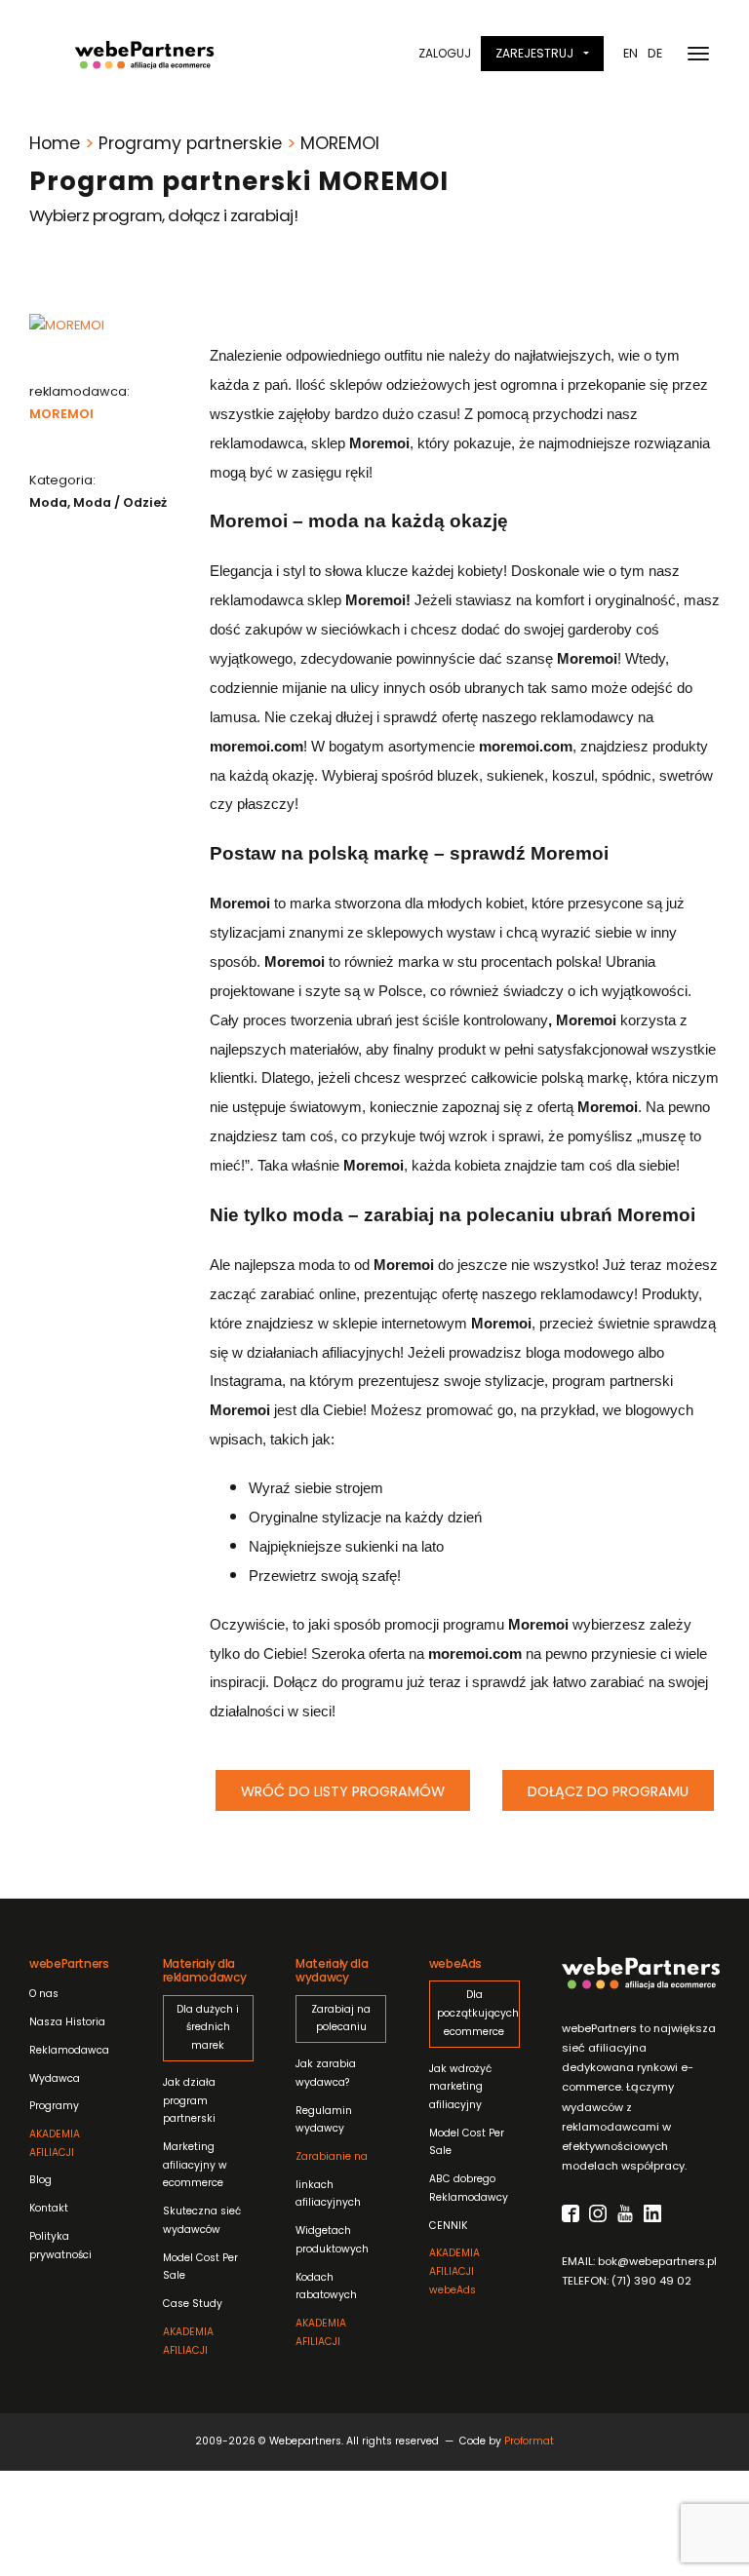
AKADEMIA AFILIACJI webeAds (454, 2271)
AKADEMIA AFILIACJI (55, 2143)
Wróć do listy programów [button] (343, 1791)
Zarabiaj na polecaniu (341, 2019)
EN (631, 53)
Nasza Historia (67, 2022)
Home (55, 143)
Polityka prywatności (60, 2246)
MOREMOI (61, 414)
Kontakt (49, 2208)
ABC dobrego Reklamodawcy (469, 2188)
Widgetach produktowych (332, 2240)
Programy (54, 2106)
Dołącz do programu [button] (608, 1791)
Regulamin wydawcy (324, 2120)
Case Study (193, 2304)
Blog (40, 2180)
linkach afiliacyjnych (332, 2179)
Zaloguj (445, 53)
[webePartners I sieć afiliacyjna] (144, 54)
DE (655, 53)
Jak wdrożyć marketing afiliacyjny (460, 2087)
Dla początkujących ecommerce (474, 2013)
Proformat (529, 2441)
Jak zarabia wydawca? (326, 2073)
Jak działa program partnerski (189, 2100)
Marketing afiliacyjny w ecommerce (195, 2165)
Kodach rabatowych (326, 2287)
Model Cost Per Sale (200, 2267)
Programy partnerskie (190, 143)
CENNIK (448, 2226)
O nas (44, 1994)
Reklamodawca (69, 2050)
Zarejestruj (534, 53)
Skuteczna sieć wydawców (202, 2220)
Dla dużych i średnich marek (208, 2027)
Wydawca (55, 2078)
